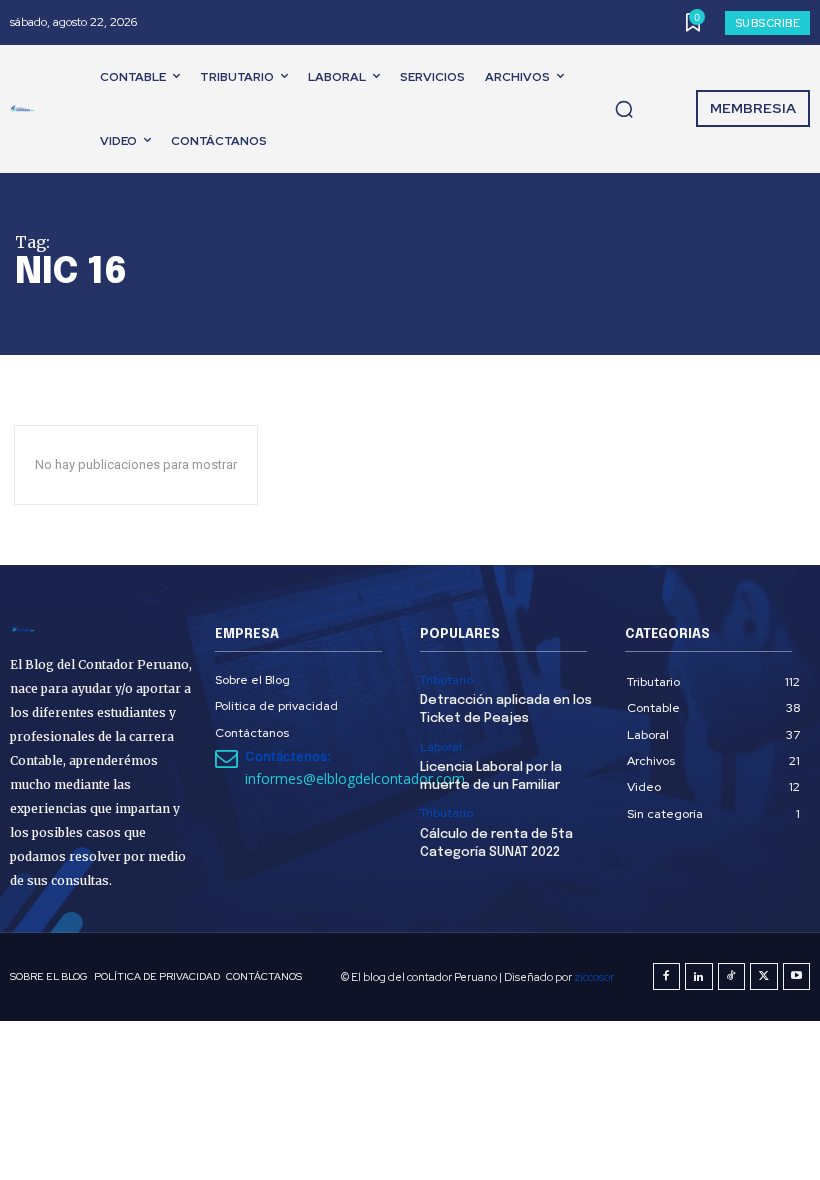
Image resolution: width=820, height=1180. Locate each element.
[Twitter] (764, 977)
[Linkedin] (699, 977)
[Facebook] (667, 977)
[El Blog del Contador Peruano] (26, 109)
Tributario (446, 680)
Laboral (441, 747)
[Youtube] (797, 977)
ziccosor (594, 977)
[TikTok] (732, 977)
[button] (624, 109)
